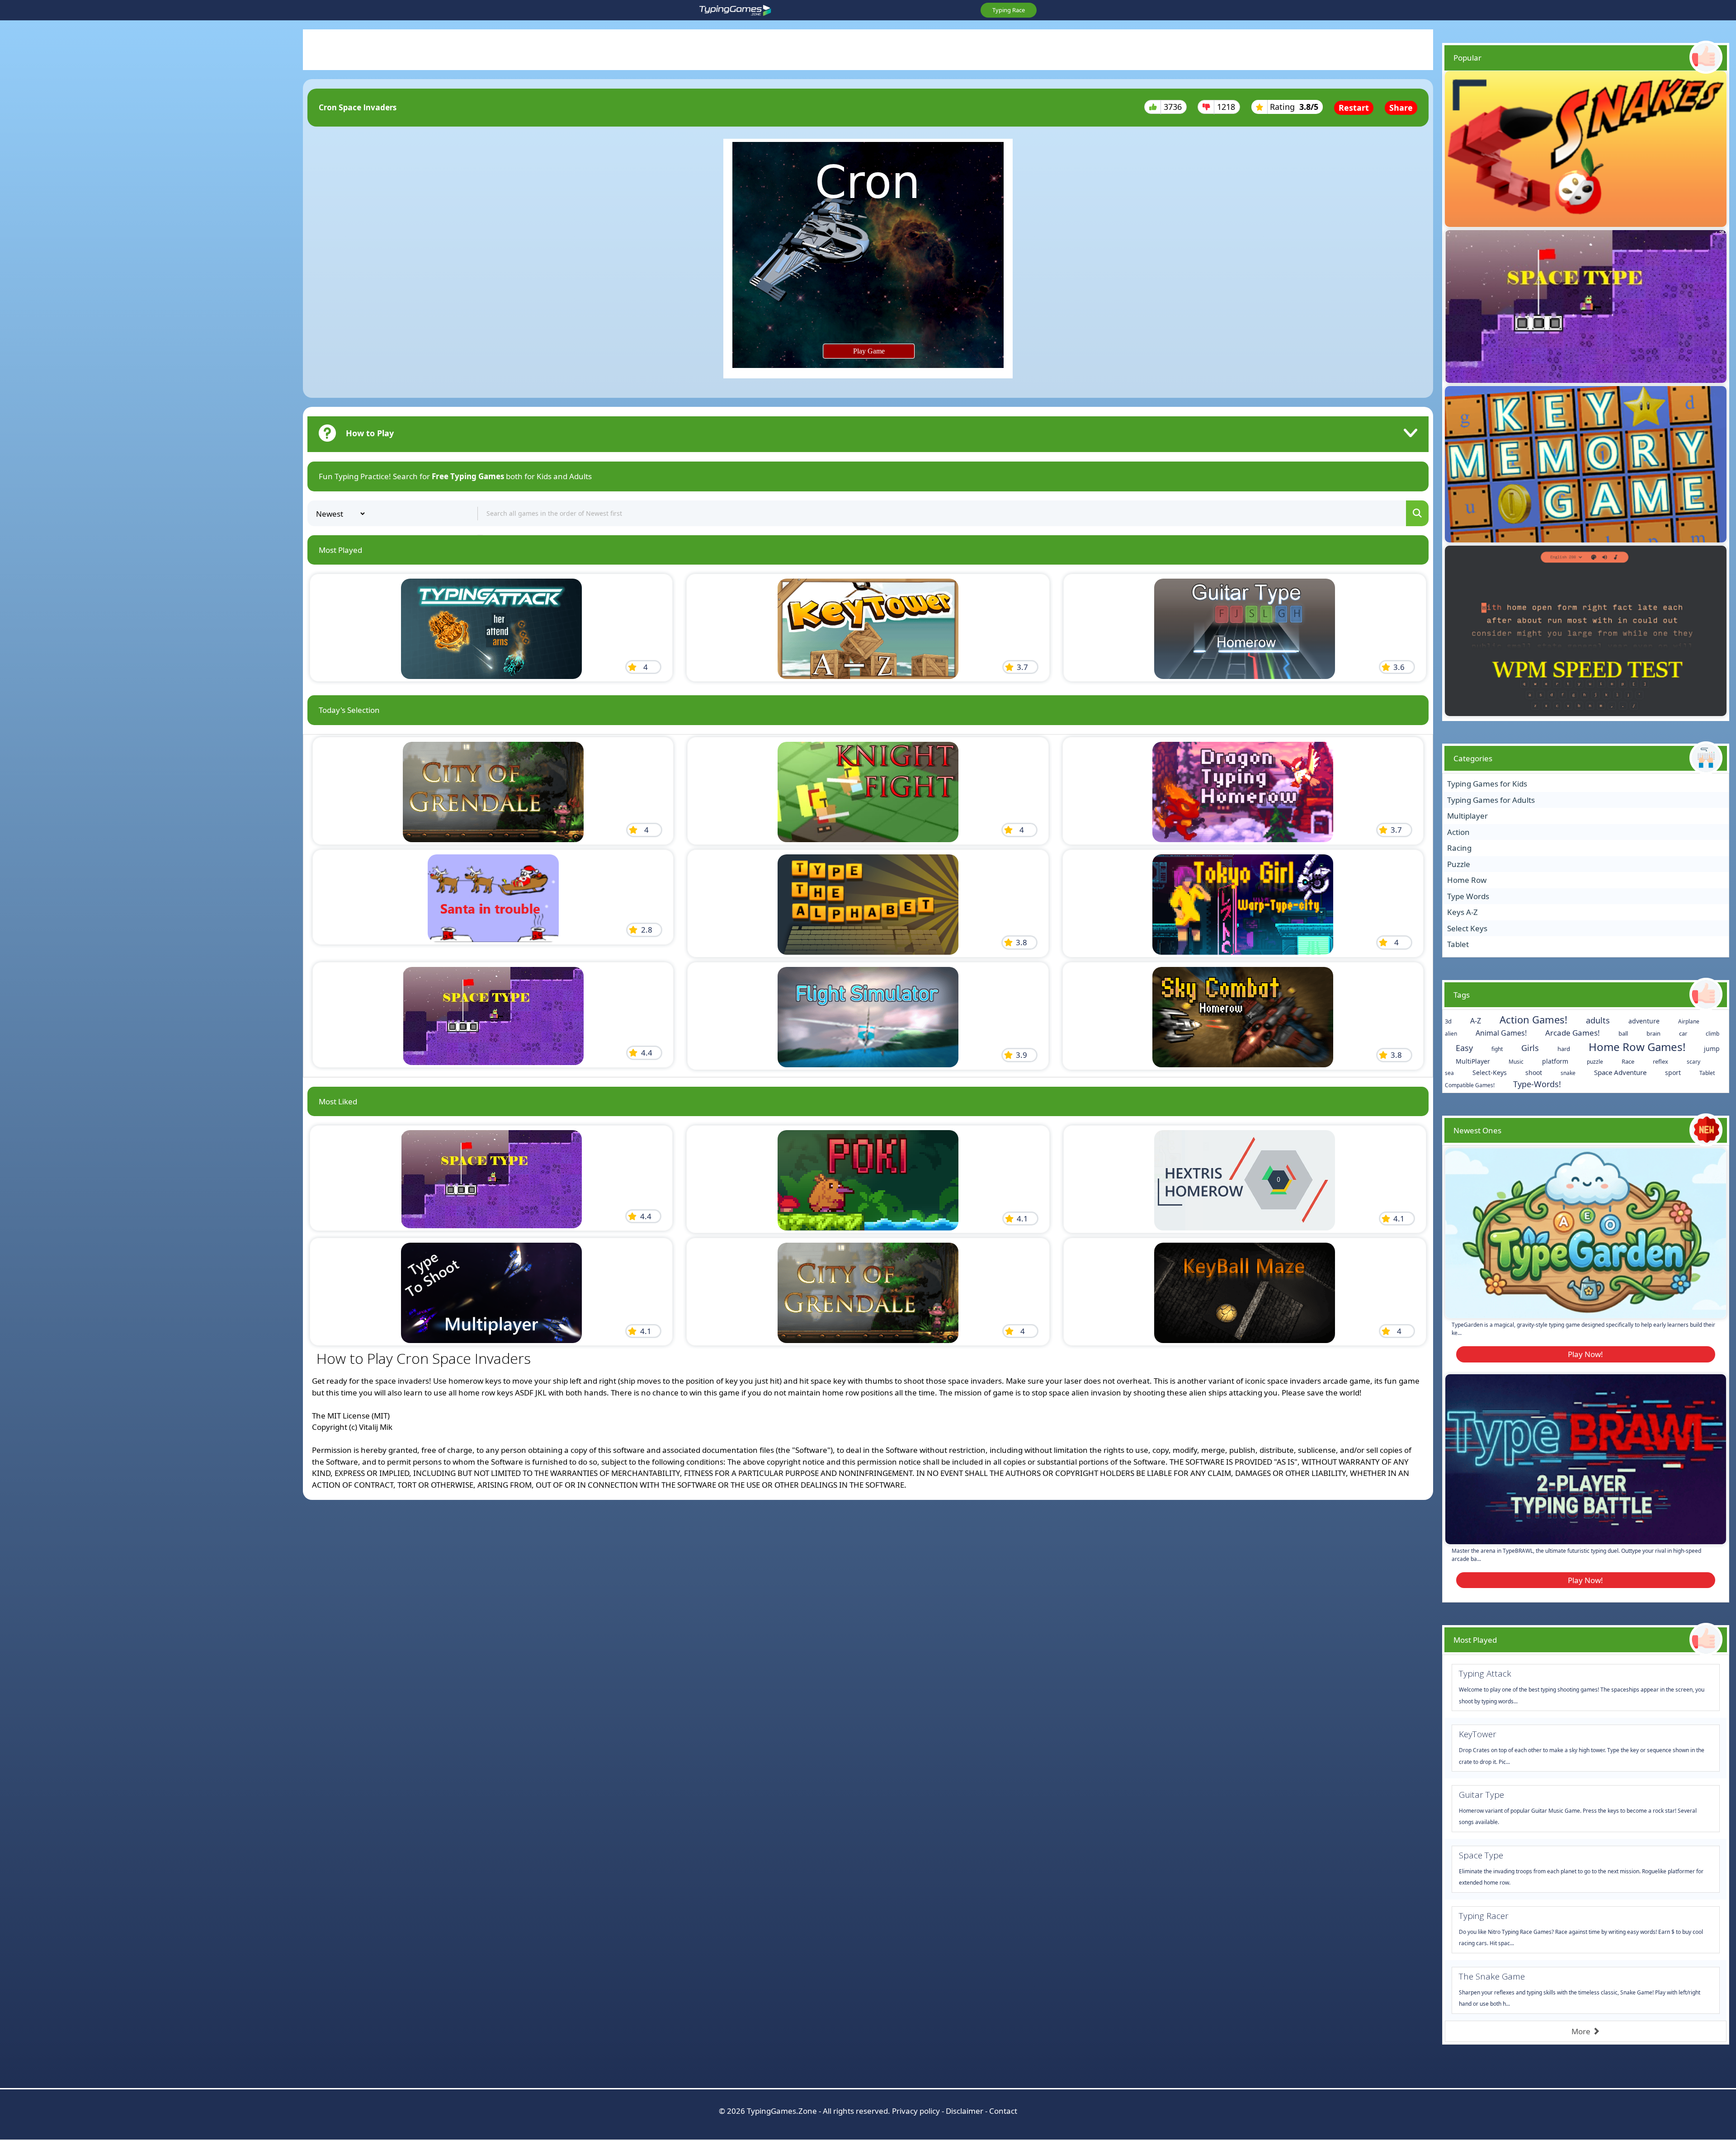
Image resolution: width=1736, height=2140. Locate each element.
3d (1448, 1021)
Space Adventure (1620, 1072)
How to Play (370, 433)
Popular (1467, 58)
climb (1712, 1034)
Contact (1003, 2111)
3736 (1173, 107)
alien (1451, 1034)
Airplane (1689, 1021)
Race (1628, 1061)
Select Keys (1467, 928)
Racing (1459, 848)
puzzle (1595, 1062)
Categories (1473, 758)
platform (1555, 1061)
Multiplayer (1467, 816)
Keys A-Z (1462, 912)
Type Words (1468, 896)
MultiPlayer (1473, 1061)
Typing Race (1009, 10)
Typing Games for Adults (1491, 800)
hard (1564, 1049)
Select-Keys (1490, 1072)
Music (1516, 1062)
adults (1598, 1020)
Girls (1530, 1048)
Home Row (1467, 880)
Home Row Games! (1637, 1047)
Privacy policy (916, 2111)
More (1582, 2031)
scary (1694, 1062)
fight (1497, 1049)
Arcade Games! (1573, 1033)
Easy (1464, 1048)
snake (1568, 1073)
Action (1458, 832)
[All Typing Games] (736, 10)
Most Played (1475, 1640)
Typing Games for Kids (1487, 784)
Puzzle (1459, 864)
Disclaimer (965, 2111)
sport (1673, 1072)
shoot (1534, 1072)
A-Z (1476, 1021)
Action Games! (1533, 1019)
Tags (1462, 995)
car (1683, 1033)
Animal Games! (1501, 1033)
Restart (1354, 108)
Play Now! (1585, 1354)
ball (1623, 1033)
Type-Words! (1537, 1084)
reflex (1661, 1061)
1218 (1226, 107)
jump (1712, 1049)
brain (1653, 1033)
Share (1401, 108)
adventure (1644, 1021)
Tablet (1458, 944)
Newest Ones (1477, 1130)
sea (1449, 1073)
